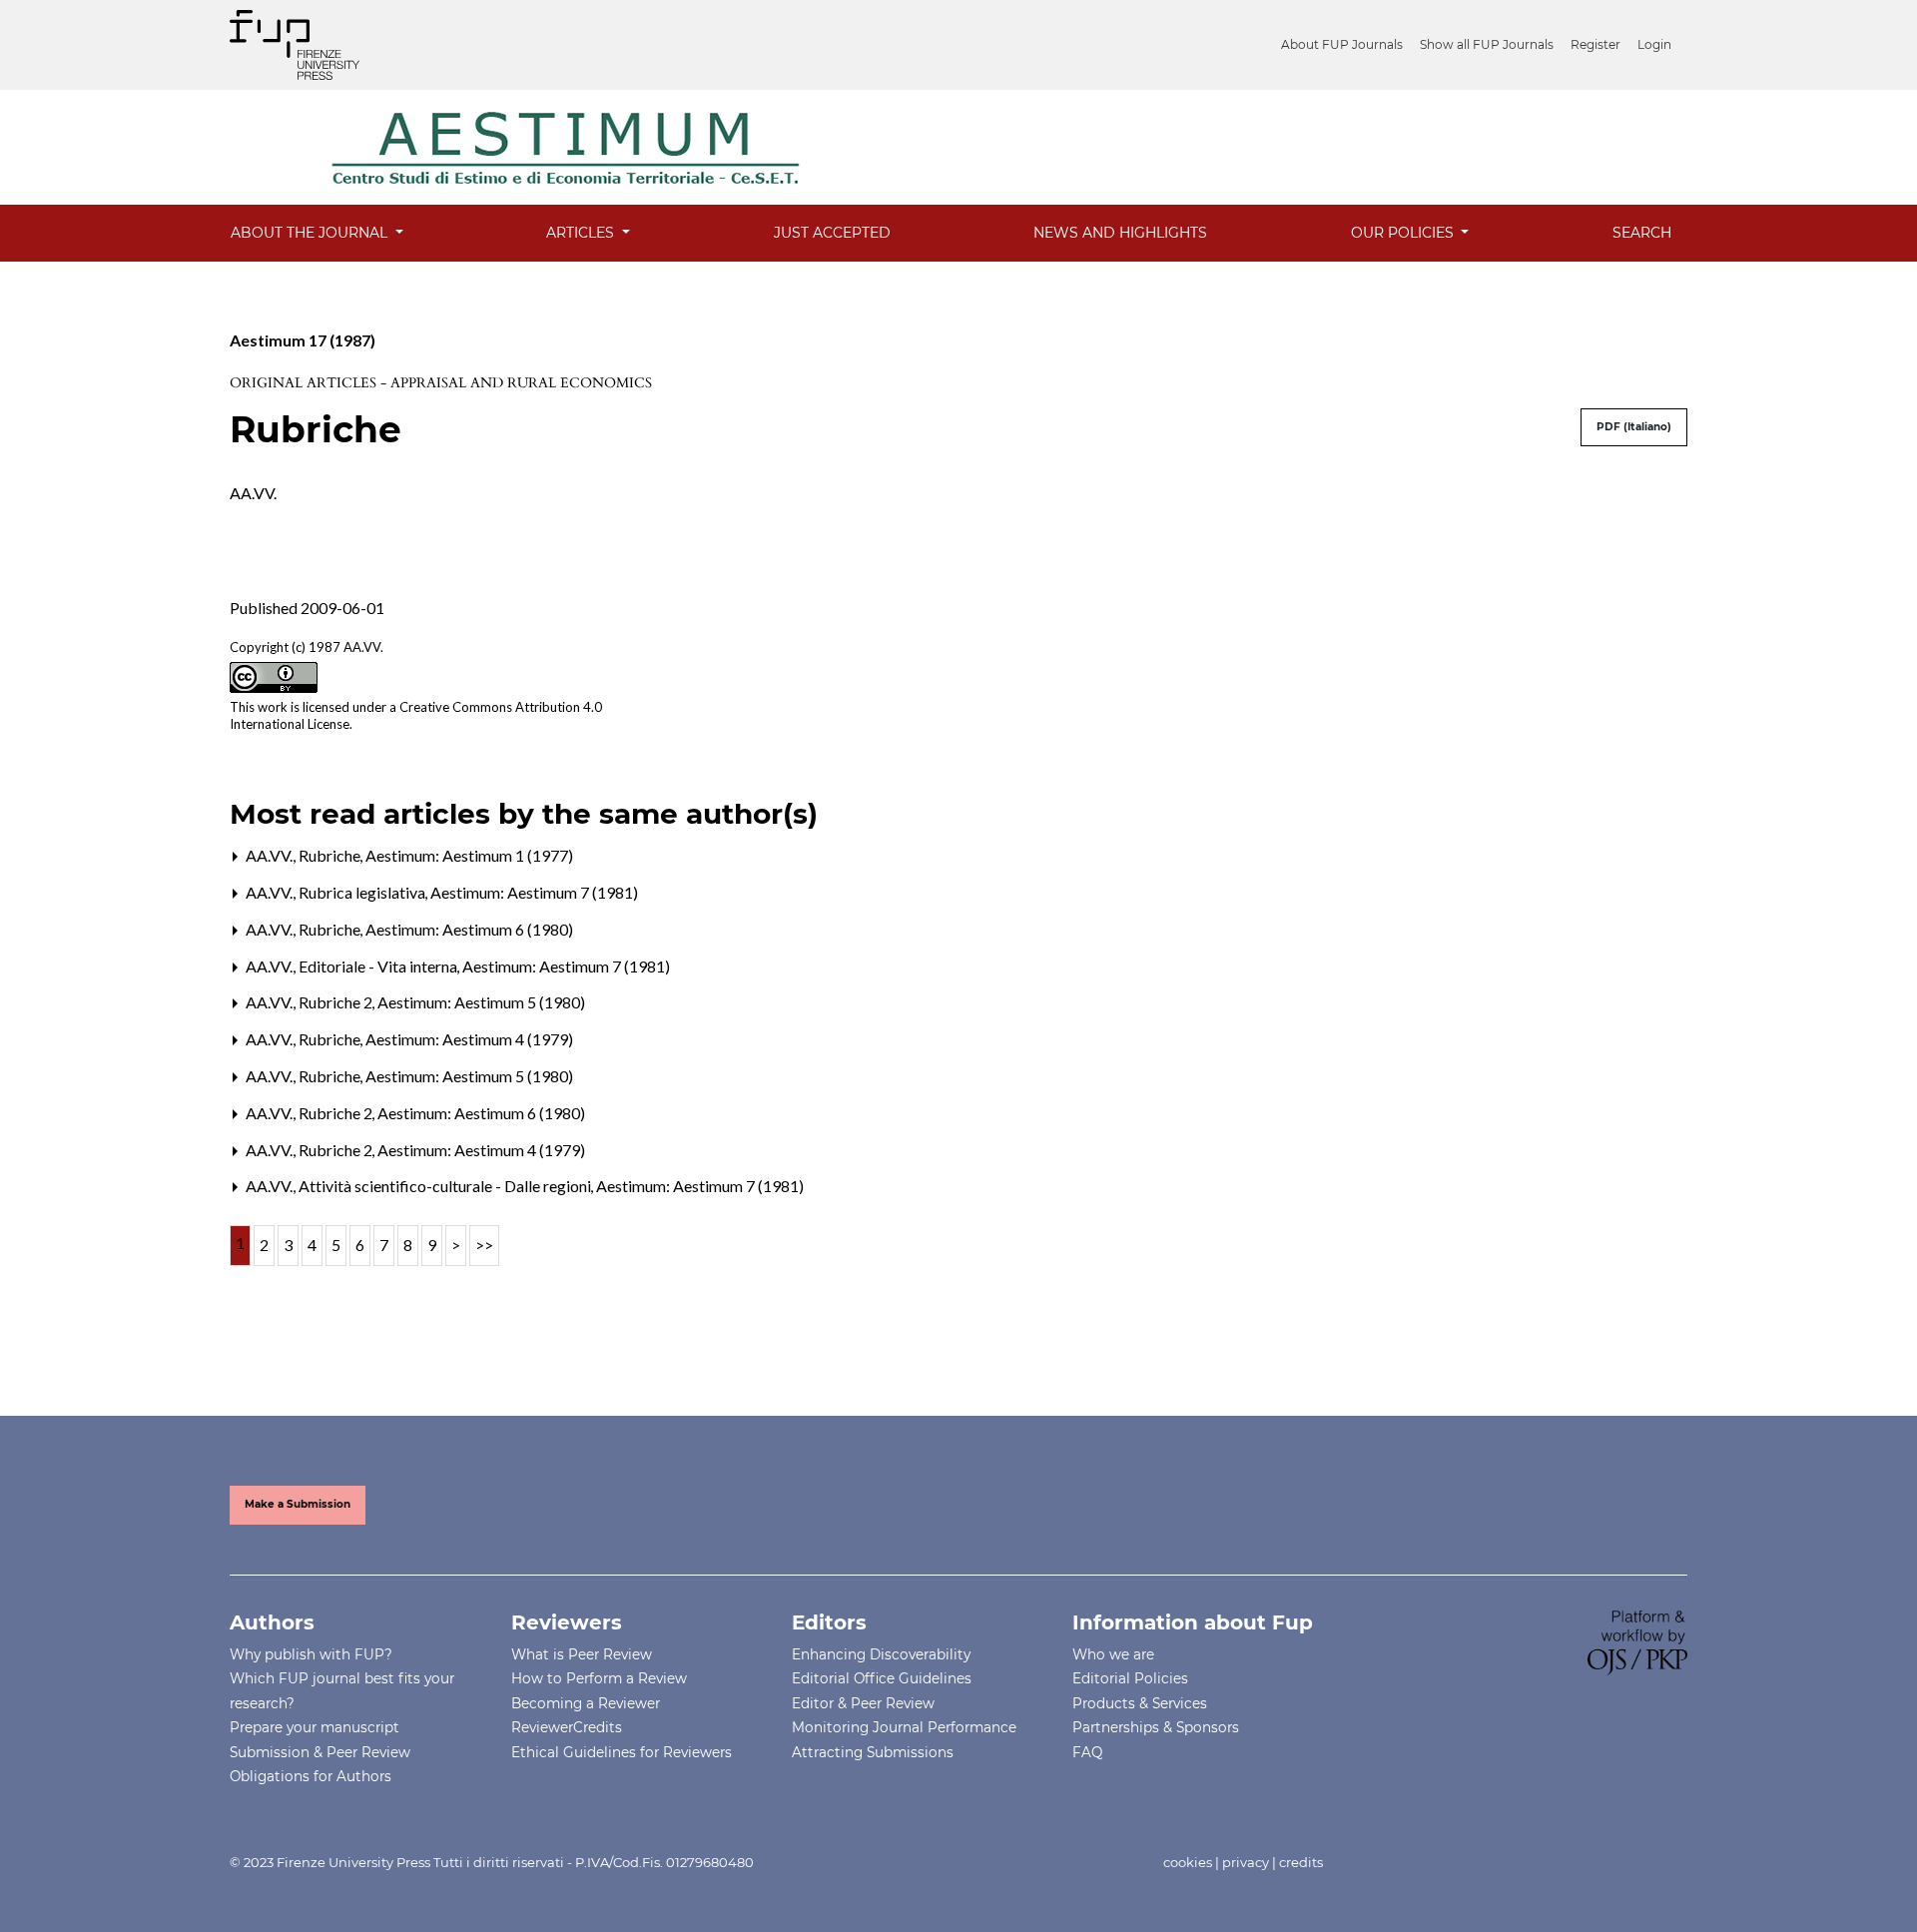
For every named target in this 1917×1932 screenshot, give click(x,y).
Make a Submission (298, 1504)
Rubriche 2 (337, 1002)
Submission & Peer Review (320, 1752)
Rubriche (331, 855)
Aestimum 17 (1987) (303, 340)
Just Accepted (832, 233)
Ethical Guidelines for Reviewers (622, 1752)
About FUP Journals (1342, 44)
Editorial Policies (1130, 1678)
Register (1596, 44)
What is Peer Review (582, 1654)
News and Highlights (1120, 233)
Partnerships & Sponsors (1156, 1727)
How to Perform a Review (599, 1678)
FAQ (1087, 1752)
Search (1642, 233)
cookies (1188, 1862)
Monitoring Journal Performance (904, 1727)
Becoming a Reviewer (586, 1703)
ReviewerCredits (567, 1727)
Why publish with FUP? (311, 1654)
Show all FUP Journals (1487, 44)
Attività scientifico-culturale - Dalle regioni (446, 1186)
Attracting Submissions (873, 1752)
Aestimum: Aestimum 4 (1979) (469, 1039)
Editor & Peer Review (863, 1703)
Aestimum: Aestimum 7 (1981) (534, 892)
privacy (1246, 1862)
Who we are (1113, 1654)
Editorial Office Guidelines (882, 1678)
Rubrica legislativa (363, 892)
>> (484, 1245)
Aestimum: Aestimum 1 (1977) (469, 855)
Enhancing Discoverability (881, 1654)
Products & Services (1140, 1703)
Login (1654, 44)
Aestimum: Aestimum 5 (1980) (481, 1002)
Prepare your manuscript (315, 1727)
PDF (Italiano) (1634, 427)
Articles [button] (582, 233)
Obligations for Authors (311, 1776)
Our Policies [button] (1404, 233)
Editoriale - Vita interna (379, 966)
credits (1301, 1862)
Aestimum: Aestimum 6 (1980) (469, 929)
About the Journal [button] (311, 233)
